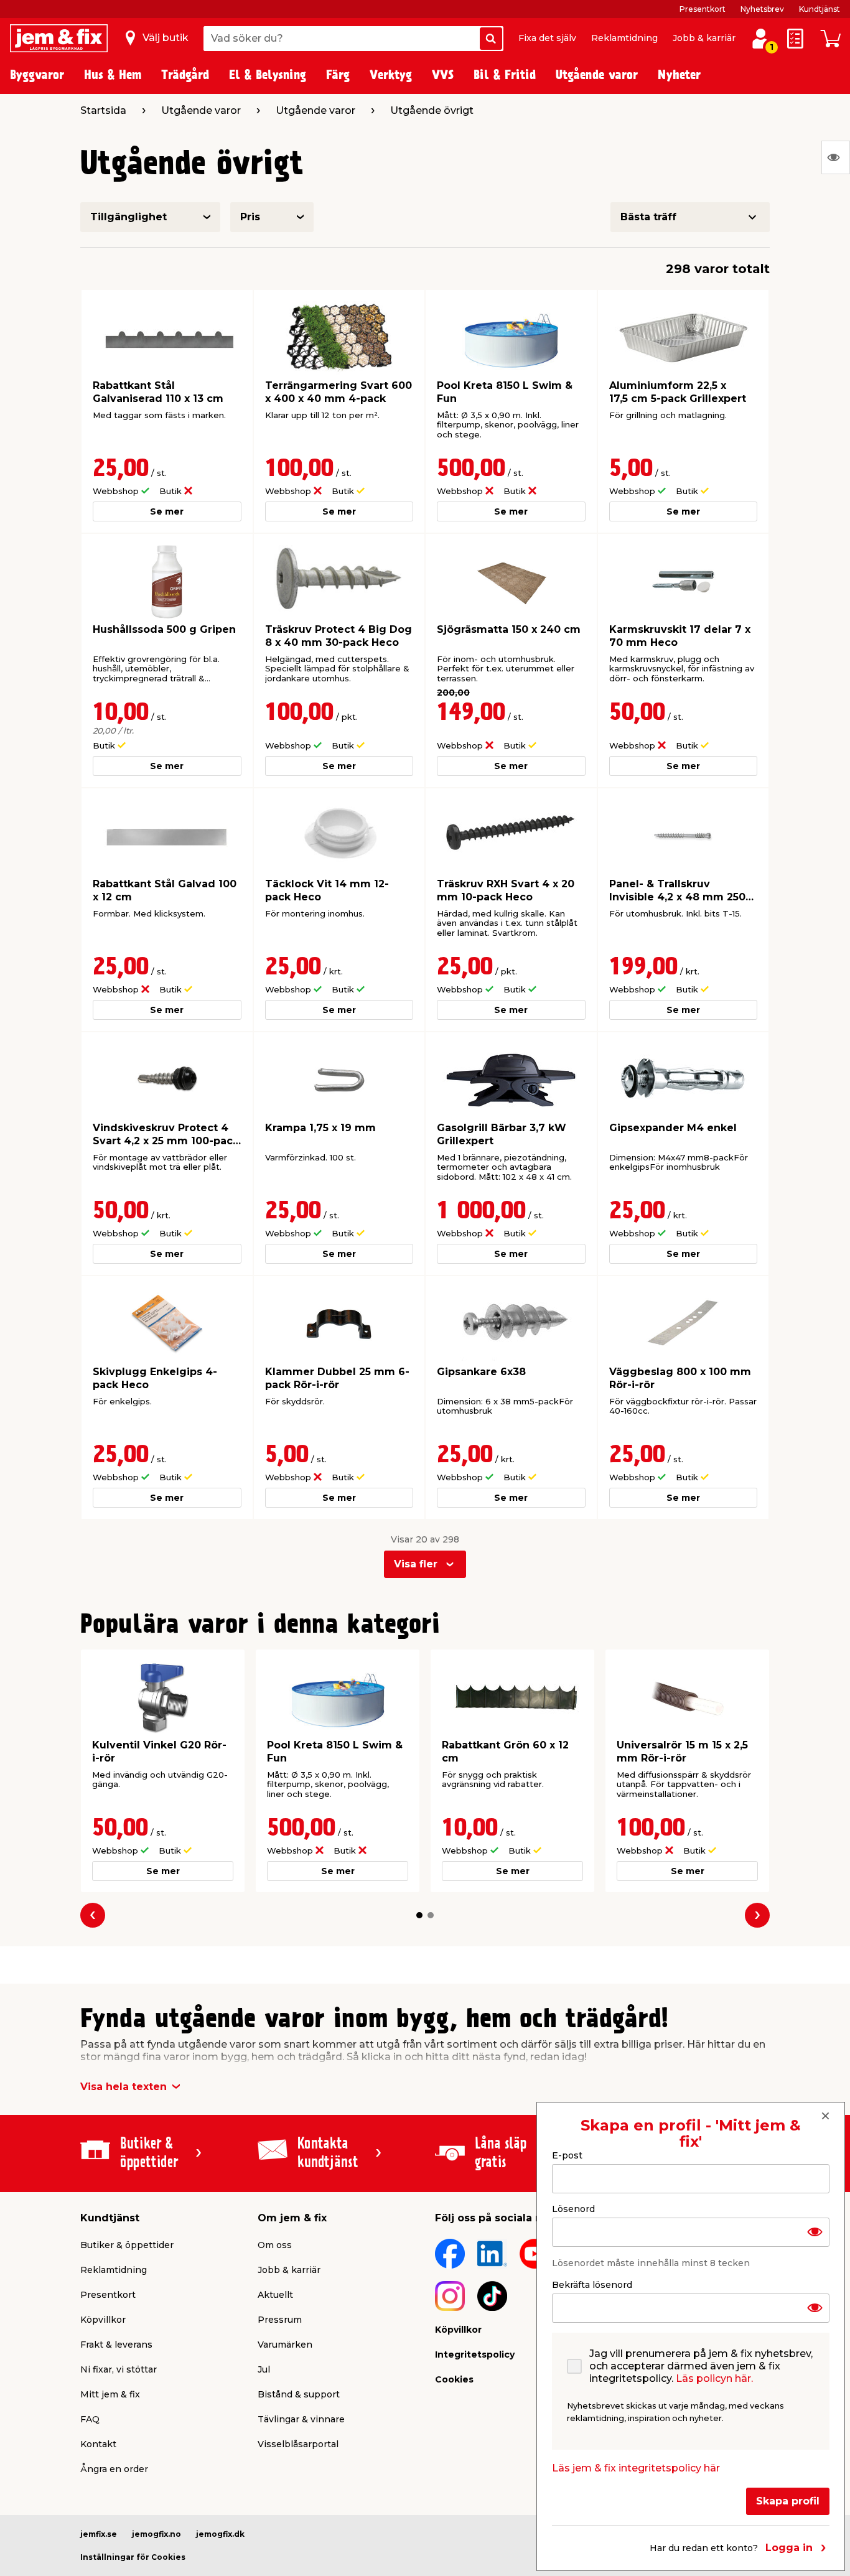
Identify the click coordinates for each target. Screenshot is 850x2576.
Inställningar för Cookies (133, 2557)
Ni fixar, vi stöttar (119, 2369)
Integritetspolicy (475, 2354)
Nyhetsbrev (762, 9)
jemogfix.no (156, 2534)
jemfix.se (99, 2534)
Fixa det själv (547, 38)
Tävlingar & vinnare (301, 2419)
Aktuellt (275, 2295)
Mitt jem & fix (110, 2394)
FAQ (90, 2419)
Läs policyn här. (714, 2378)
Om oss (275, 2245)
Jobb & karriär (704, 38)
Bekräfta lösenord (592, 2284)
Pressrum (280, 2320)
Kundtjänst (820, 9)
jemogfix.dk (220, 2534)
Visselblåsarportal (298, 2444)
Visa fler (416, 1564)
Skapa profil (788, 2500)
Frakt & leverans (116, 2345)
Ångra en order (114, 2469)
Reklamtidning (624, 38)
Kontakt (98, 2444)
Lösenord (573, 2208)
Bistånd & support (299, 2394)
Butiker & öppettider (127, 2245)
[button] (419, 1915)
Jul (264, 2369)
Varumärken (285, 2345)
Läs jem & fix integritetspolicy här (636, 2467)
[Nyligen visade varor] (836, 157)
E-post (567, 2155)
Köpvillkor (103, 2320)
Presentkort (703, 9)
